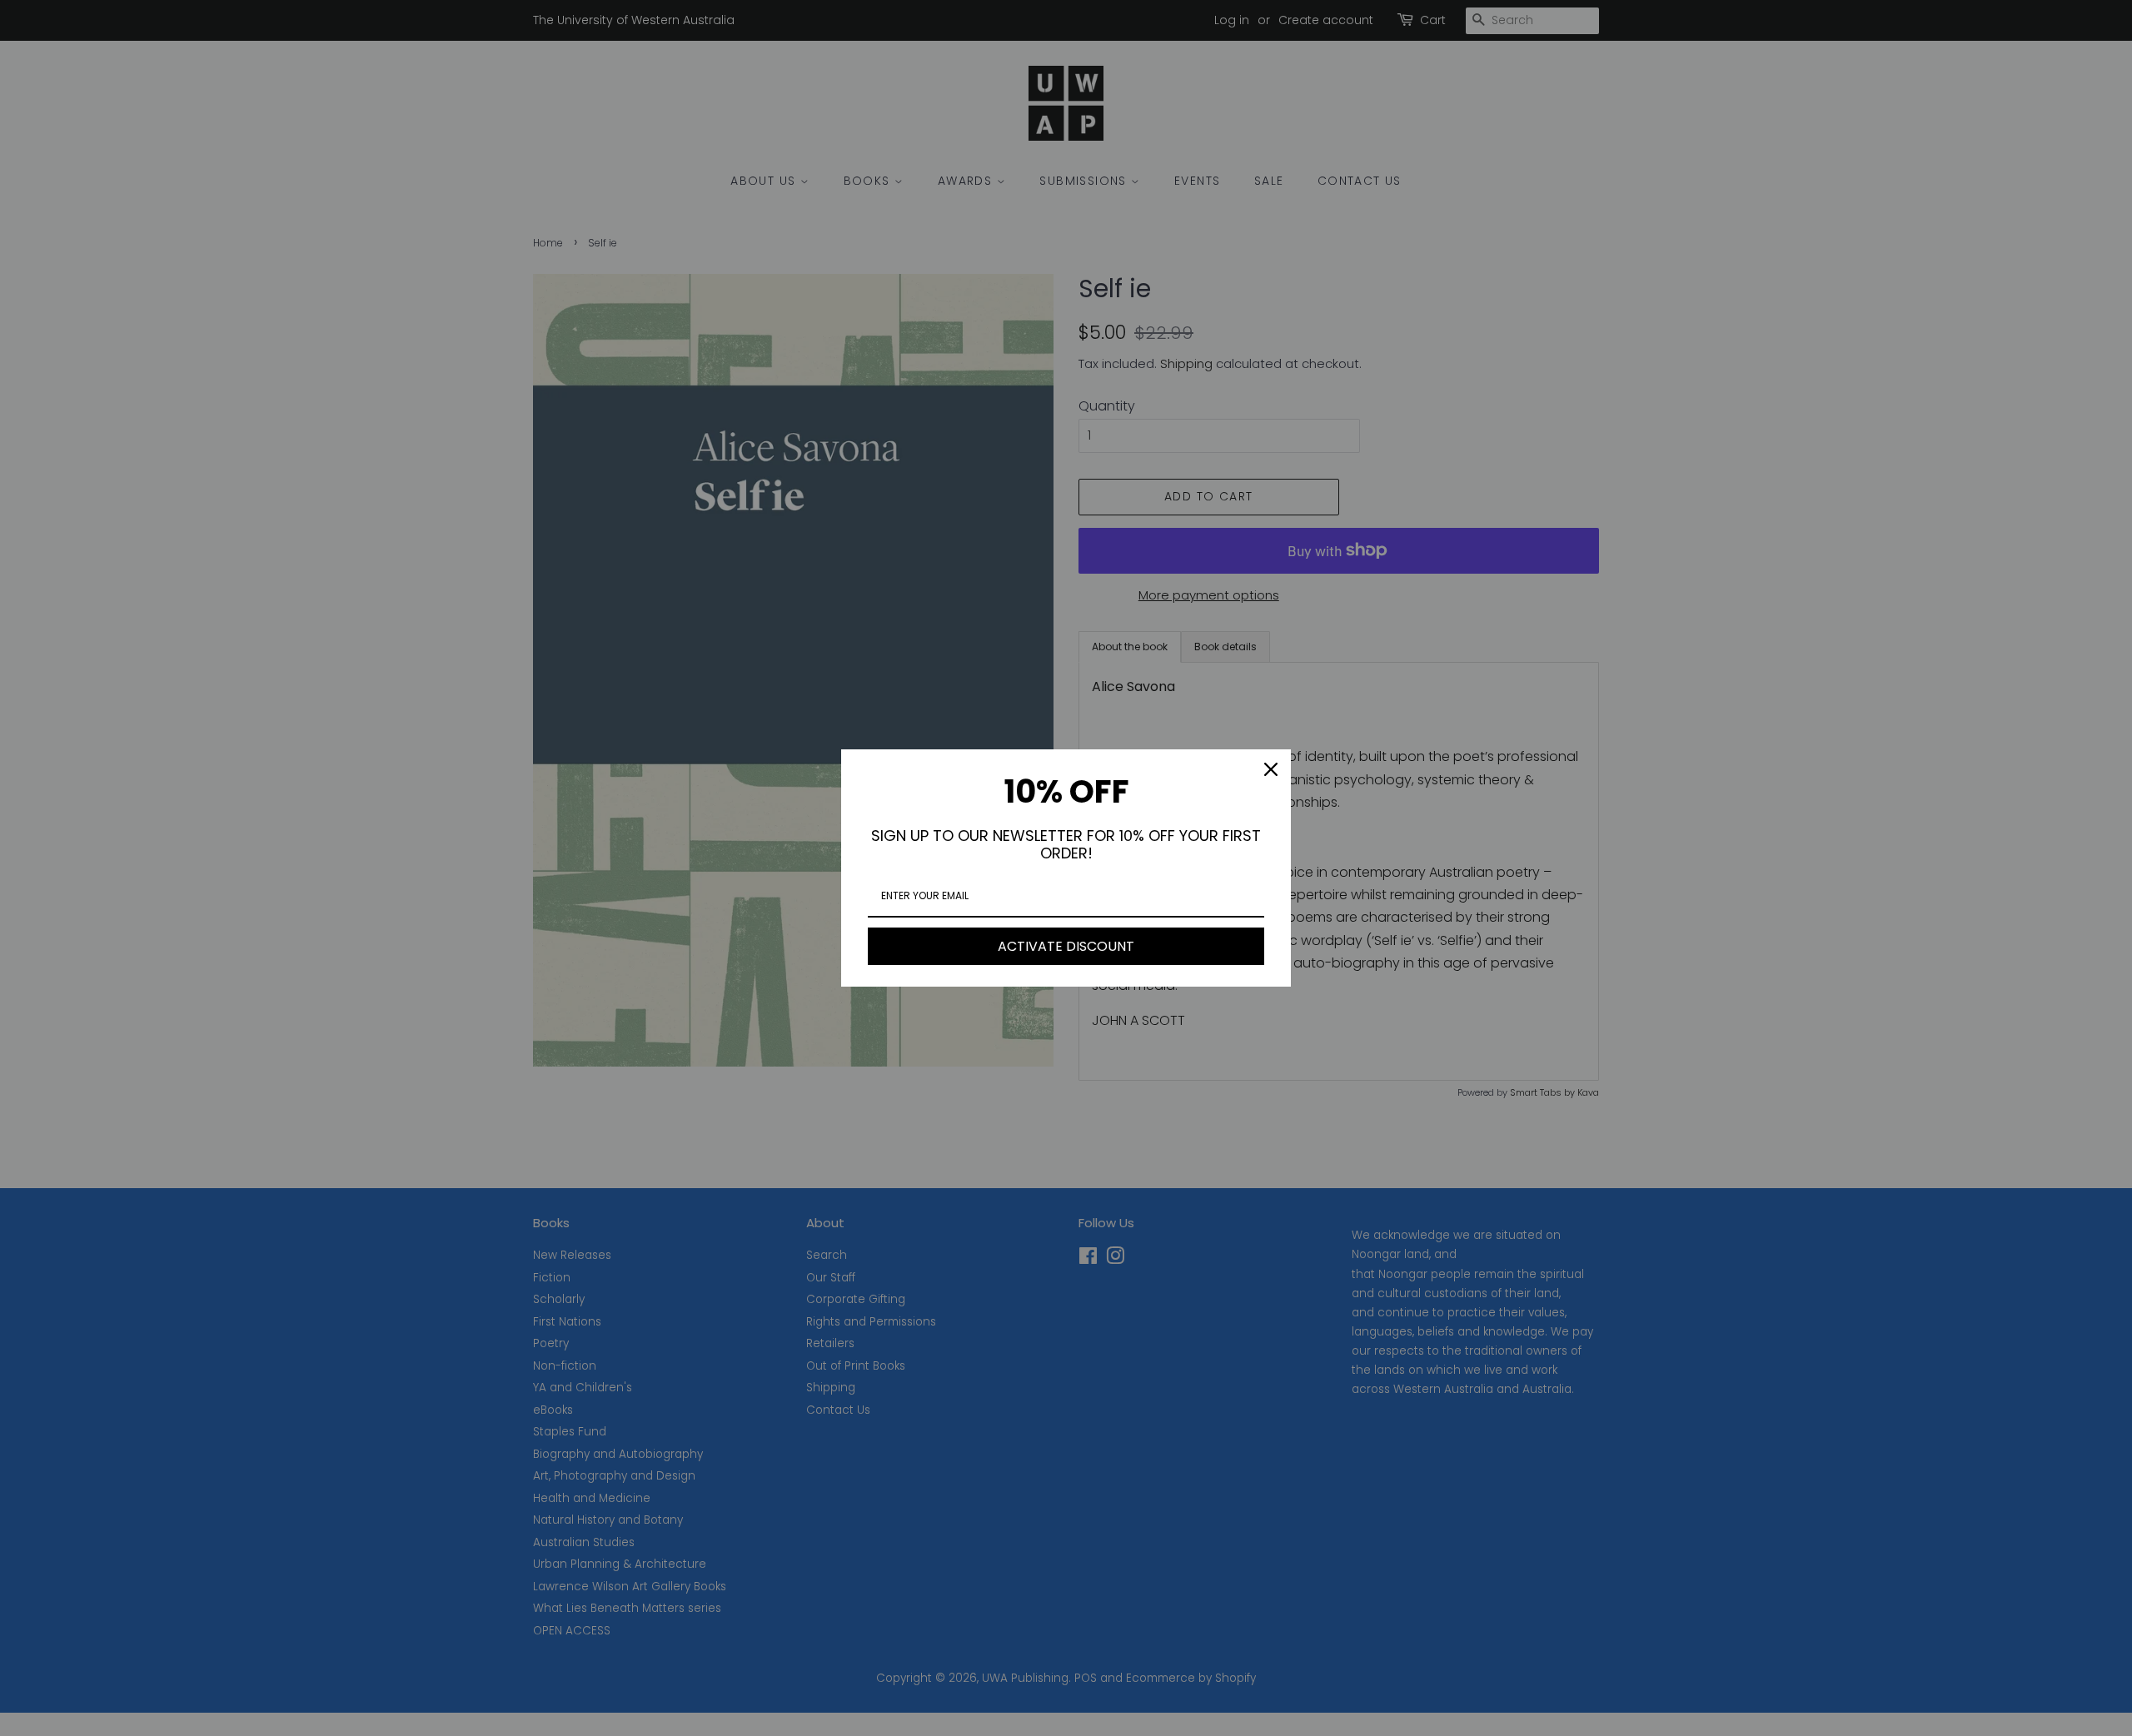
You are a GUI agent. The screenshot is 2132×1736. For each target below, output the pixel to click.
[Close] (1271, 769)
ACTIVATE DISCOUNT (1066, 946)
